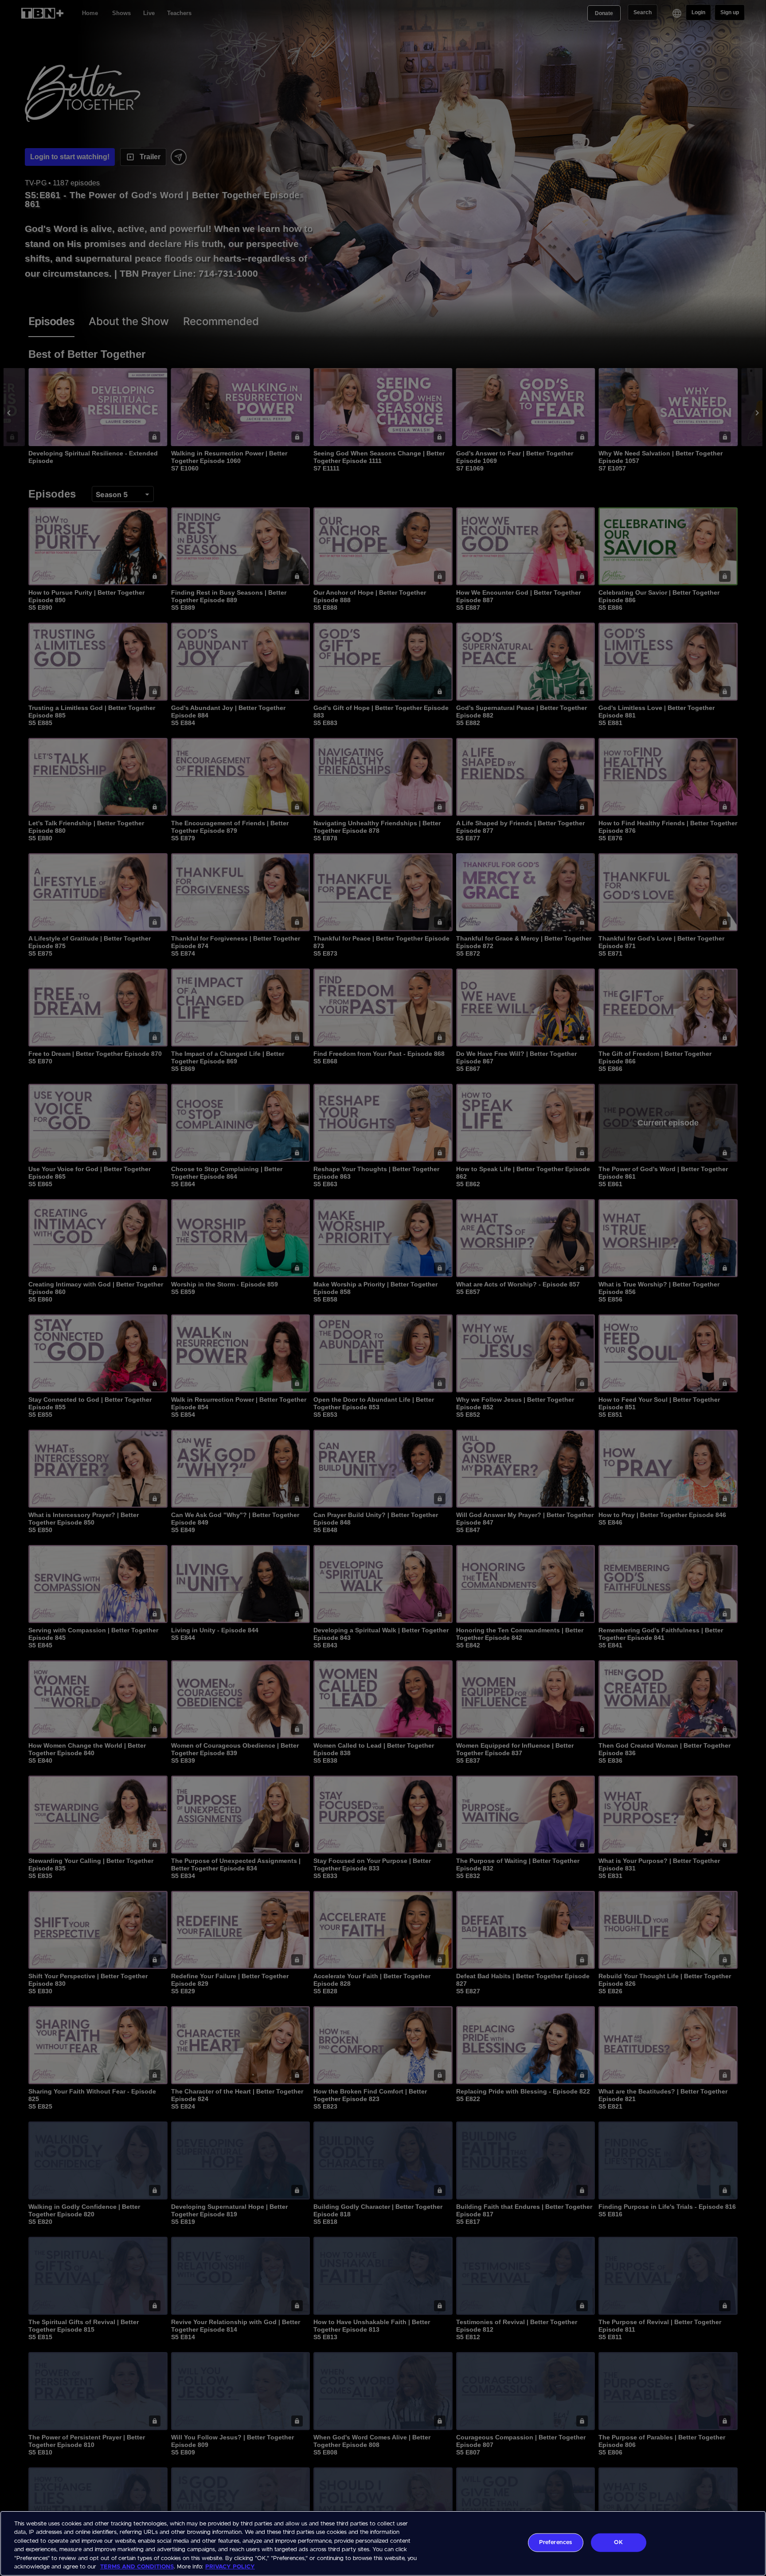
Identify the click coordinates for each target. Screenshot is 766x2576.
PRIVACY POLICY (230, 2567)
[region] (383, 2543)
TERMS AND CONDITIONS (137, 2567)
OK (618, 2543)
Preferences (555, 2543)
